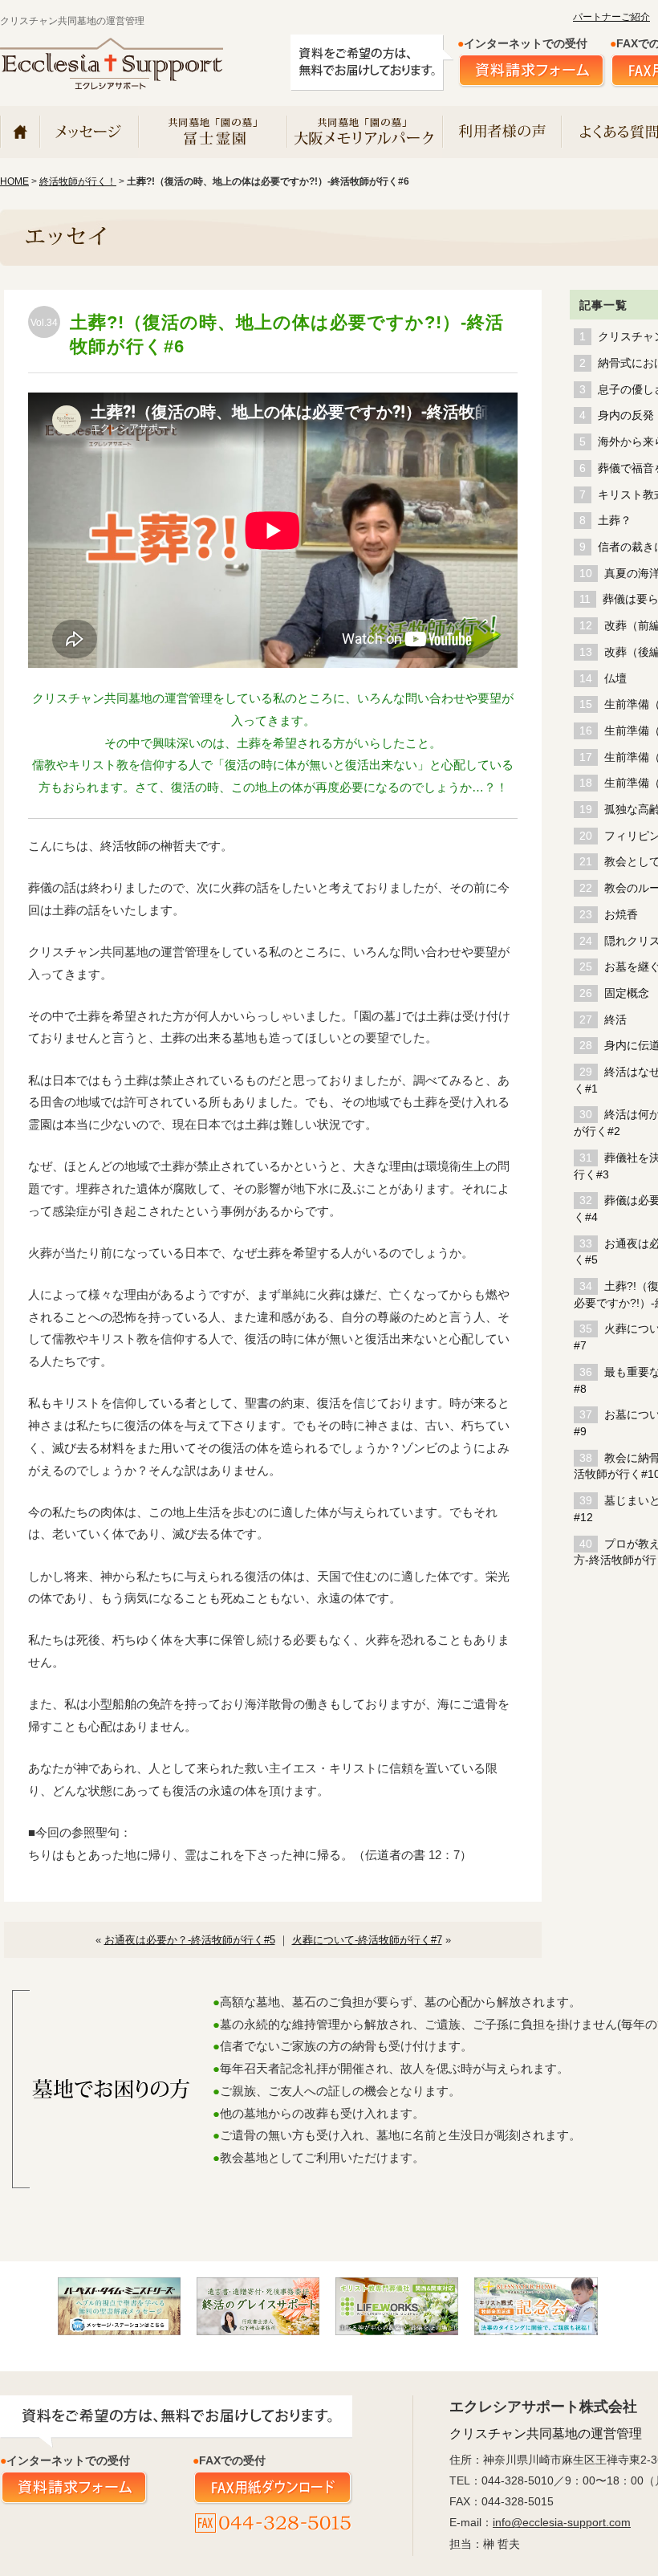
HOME (14, 181)
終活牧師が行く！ (78, 181)
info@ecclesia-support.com (562, 2522)
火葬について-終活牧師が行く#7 (367, 1940)
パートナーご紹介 (611, 17)
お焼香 (621, 915)
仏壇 (615, 679)
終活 (615, 1020)
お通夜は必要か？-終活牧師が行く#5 (190, 1940)
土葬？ (615, 521)
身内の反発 (626, 415)
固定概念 (627, 993)
